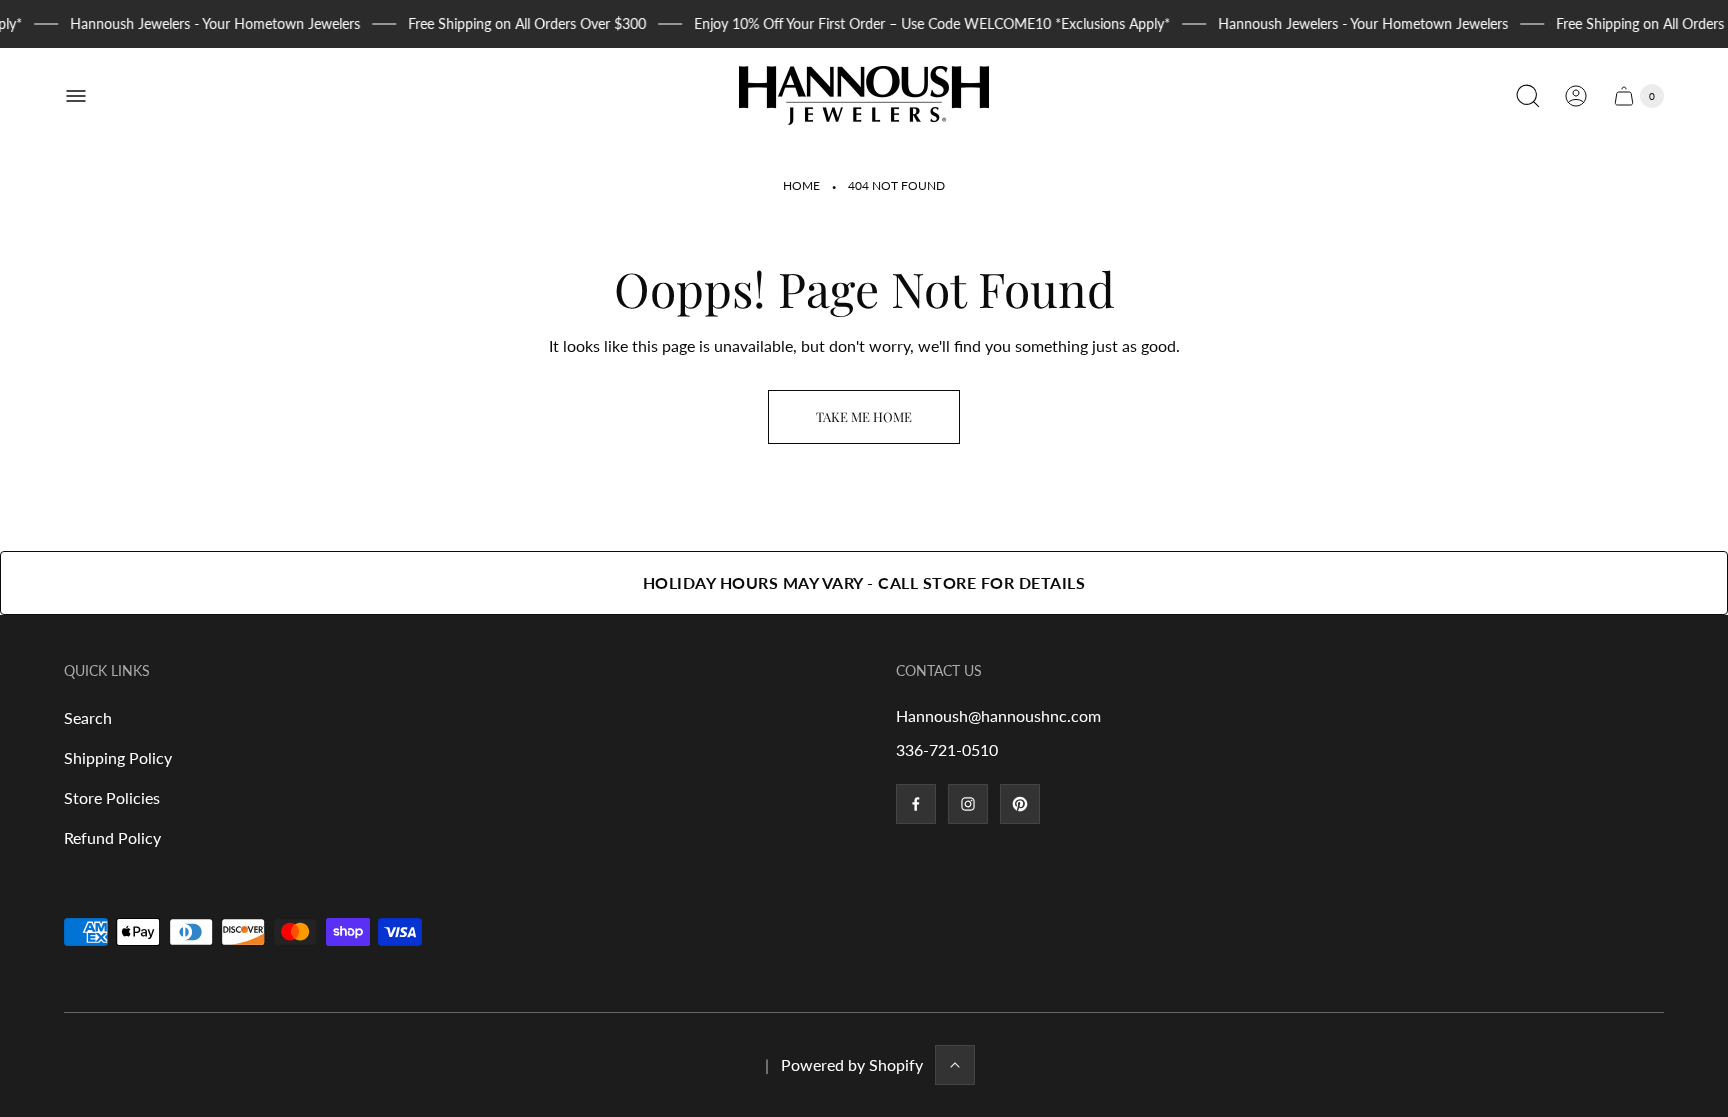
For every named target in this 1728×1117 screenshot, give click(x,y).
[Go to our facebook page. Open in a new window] (916, 804)
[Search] (1528, 96)
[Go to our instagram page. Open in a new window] (968, 804)
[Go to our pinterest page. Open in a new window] (1020, 804)
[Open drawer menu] (76, 96)
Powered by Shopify (852, 1064)
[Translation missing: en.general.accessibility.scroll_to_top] (955, 1065)
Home (801, 185)
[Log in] (1576, 96)
